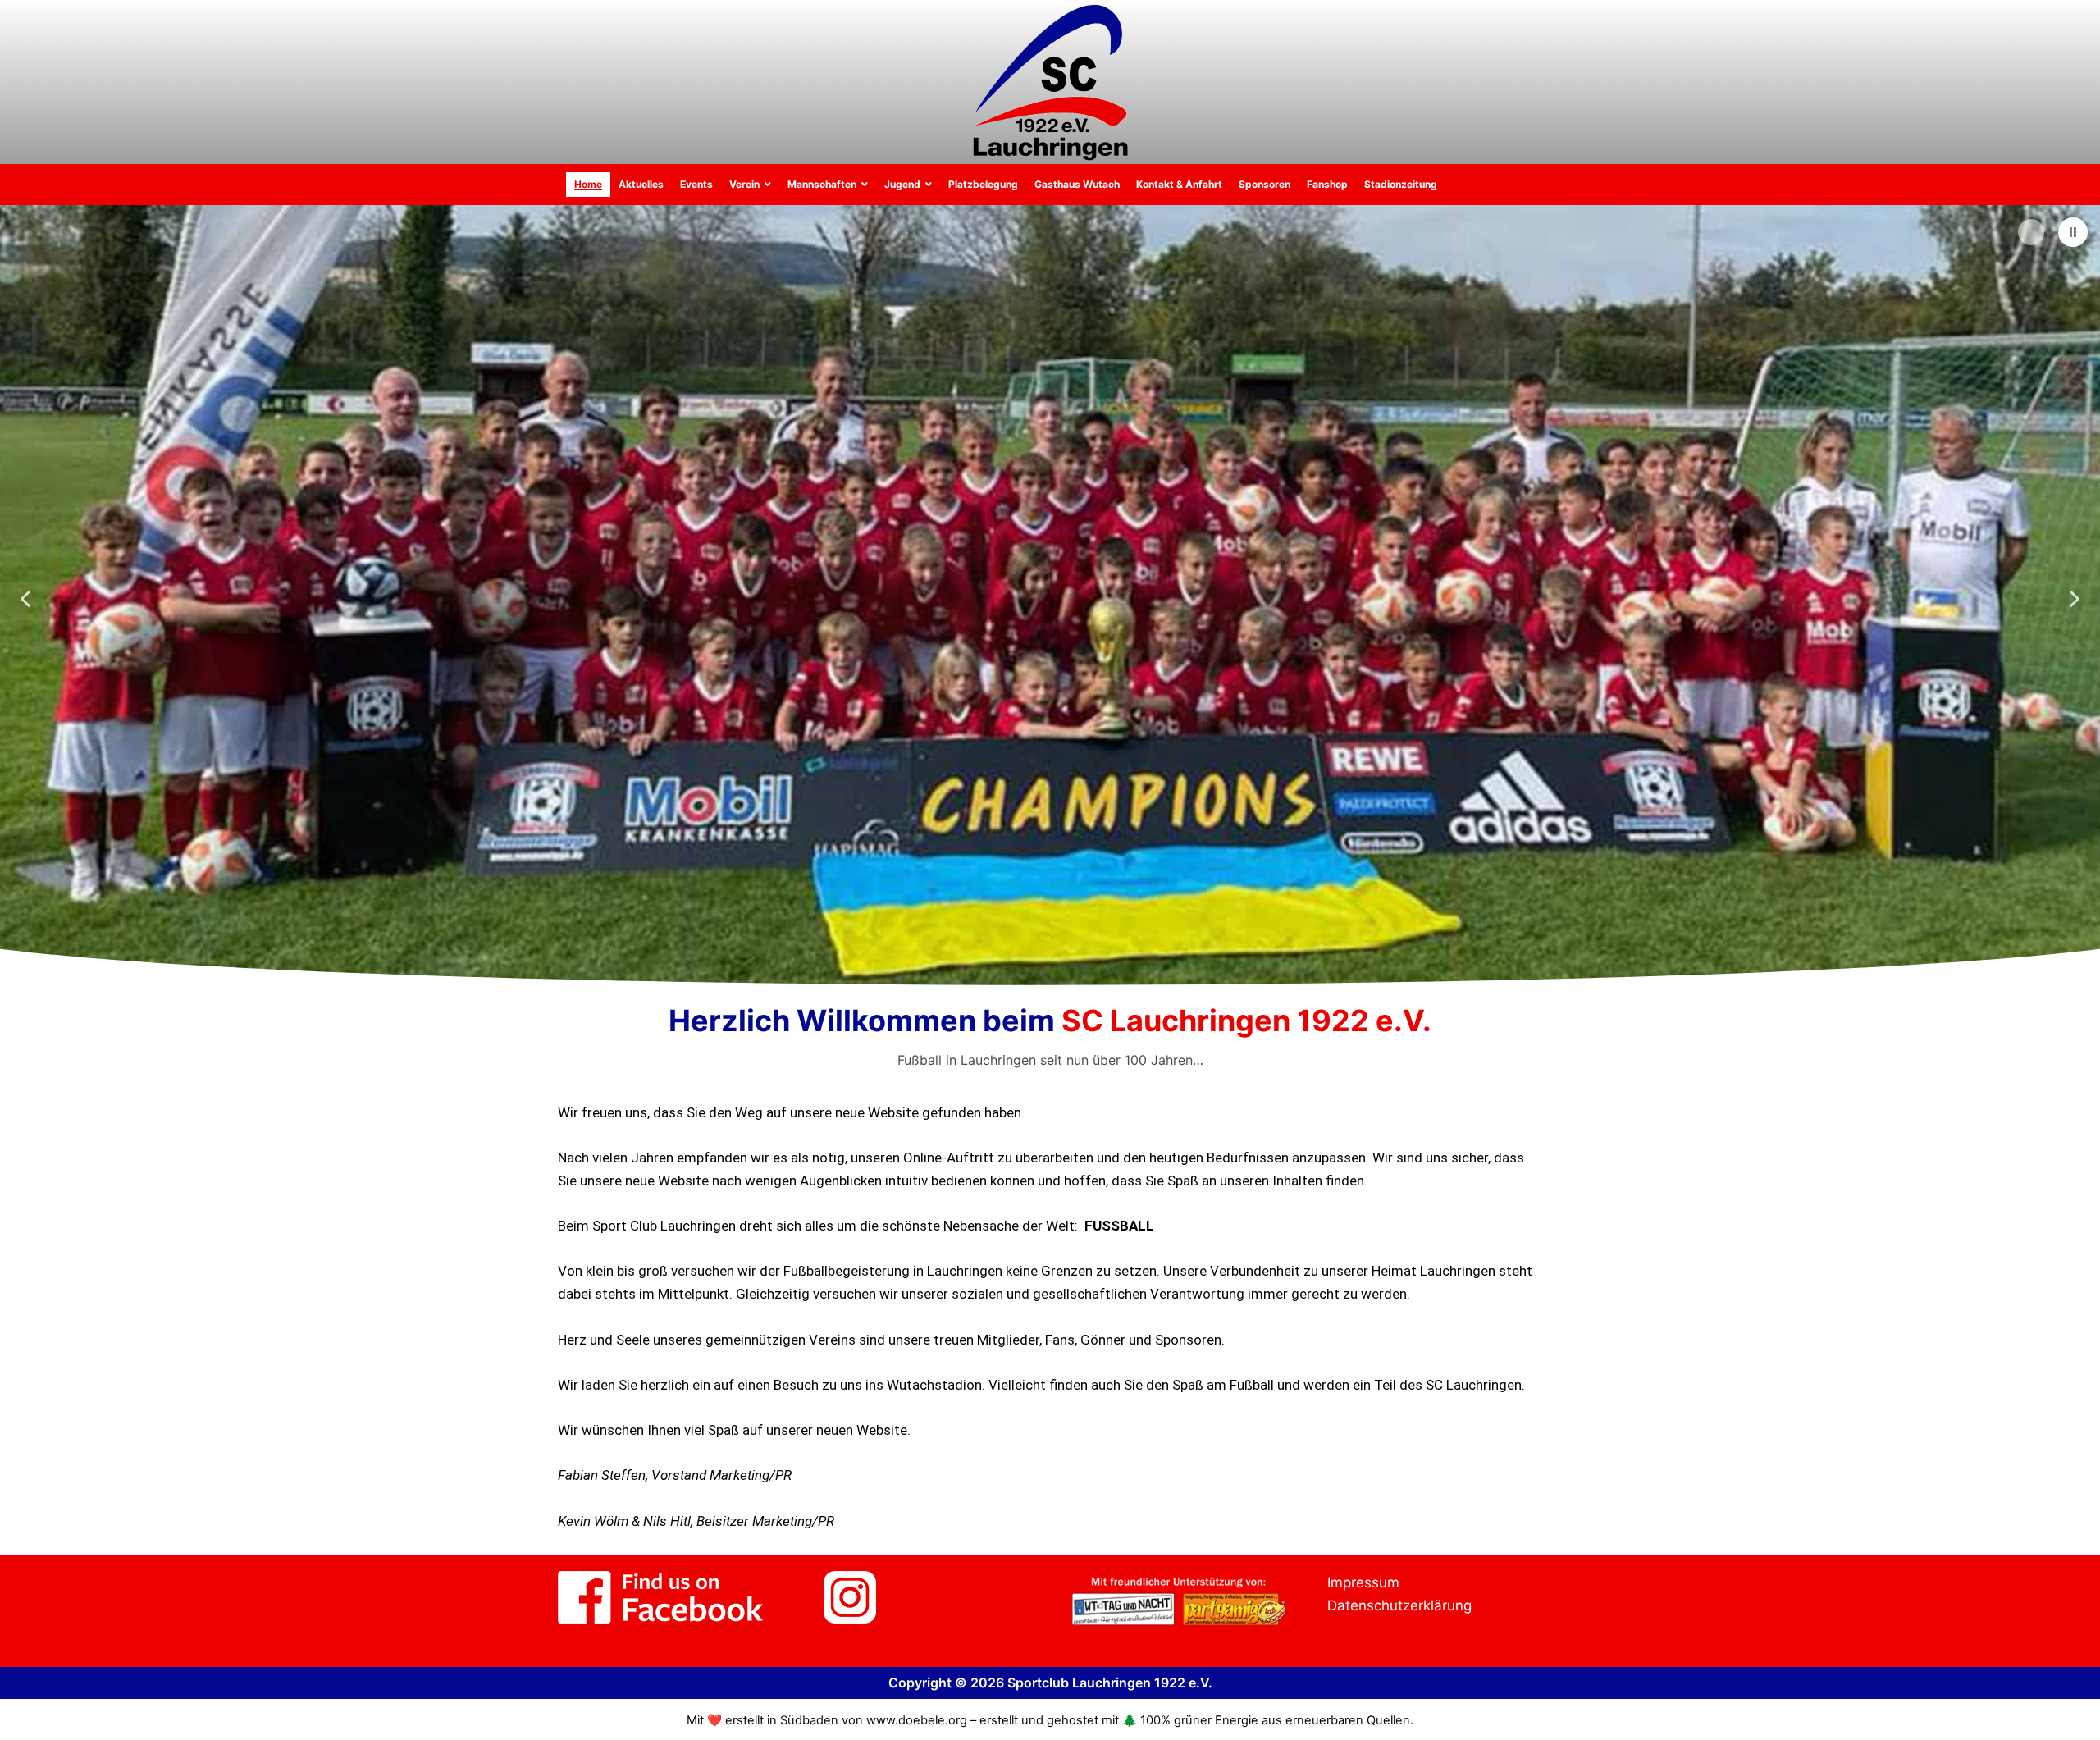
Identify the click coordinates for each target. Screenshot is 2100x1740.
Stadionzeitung (1401, 184)
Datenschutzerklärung (1399, 1605)
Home (588, 184)
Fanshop (1327, 184)
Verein (744, 184)
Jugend (902, 184)
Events (696, 184)
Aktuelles (641, 184)
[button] (2073, 232)
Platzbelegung (983, 184)
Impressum (1363, 1582)
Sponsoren (1265, 184)
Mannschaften (822, 184)
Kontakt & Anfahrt (1179, 184)
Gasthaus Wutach (1077, 184)
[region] (1050, 599)
